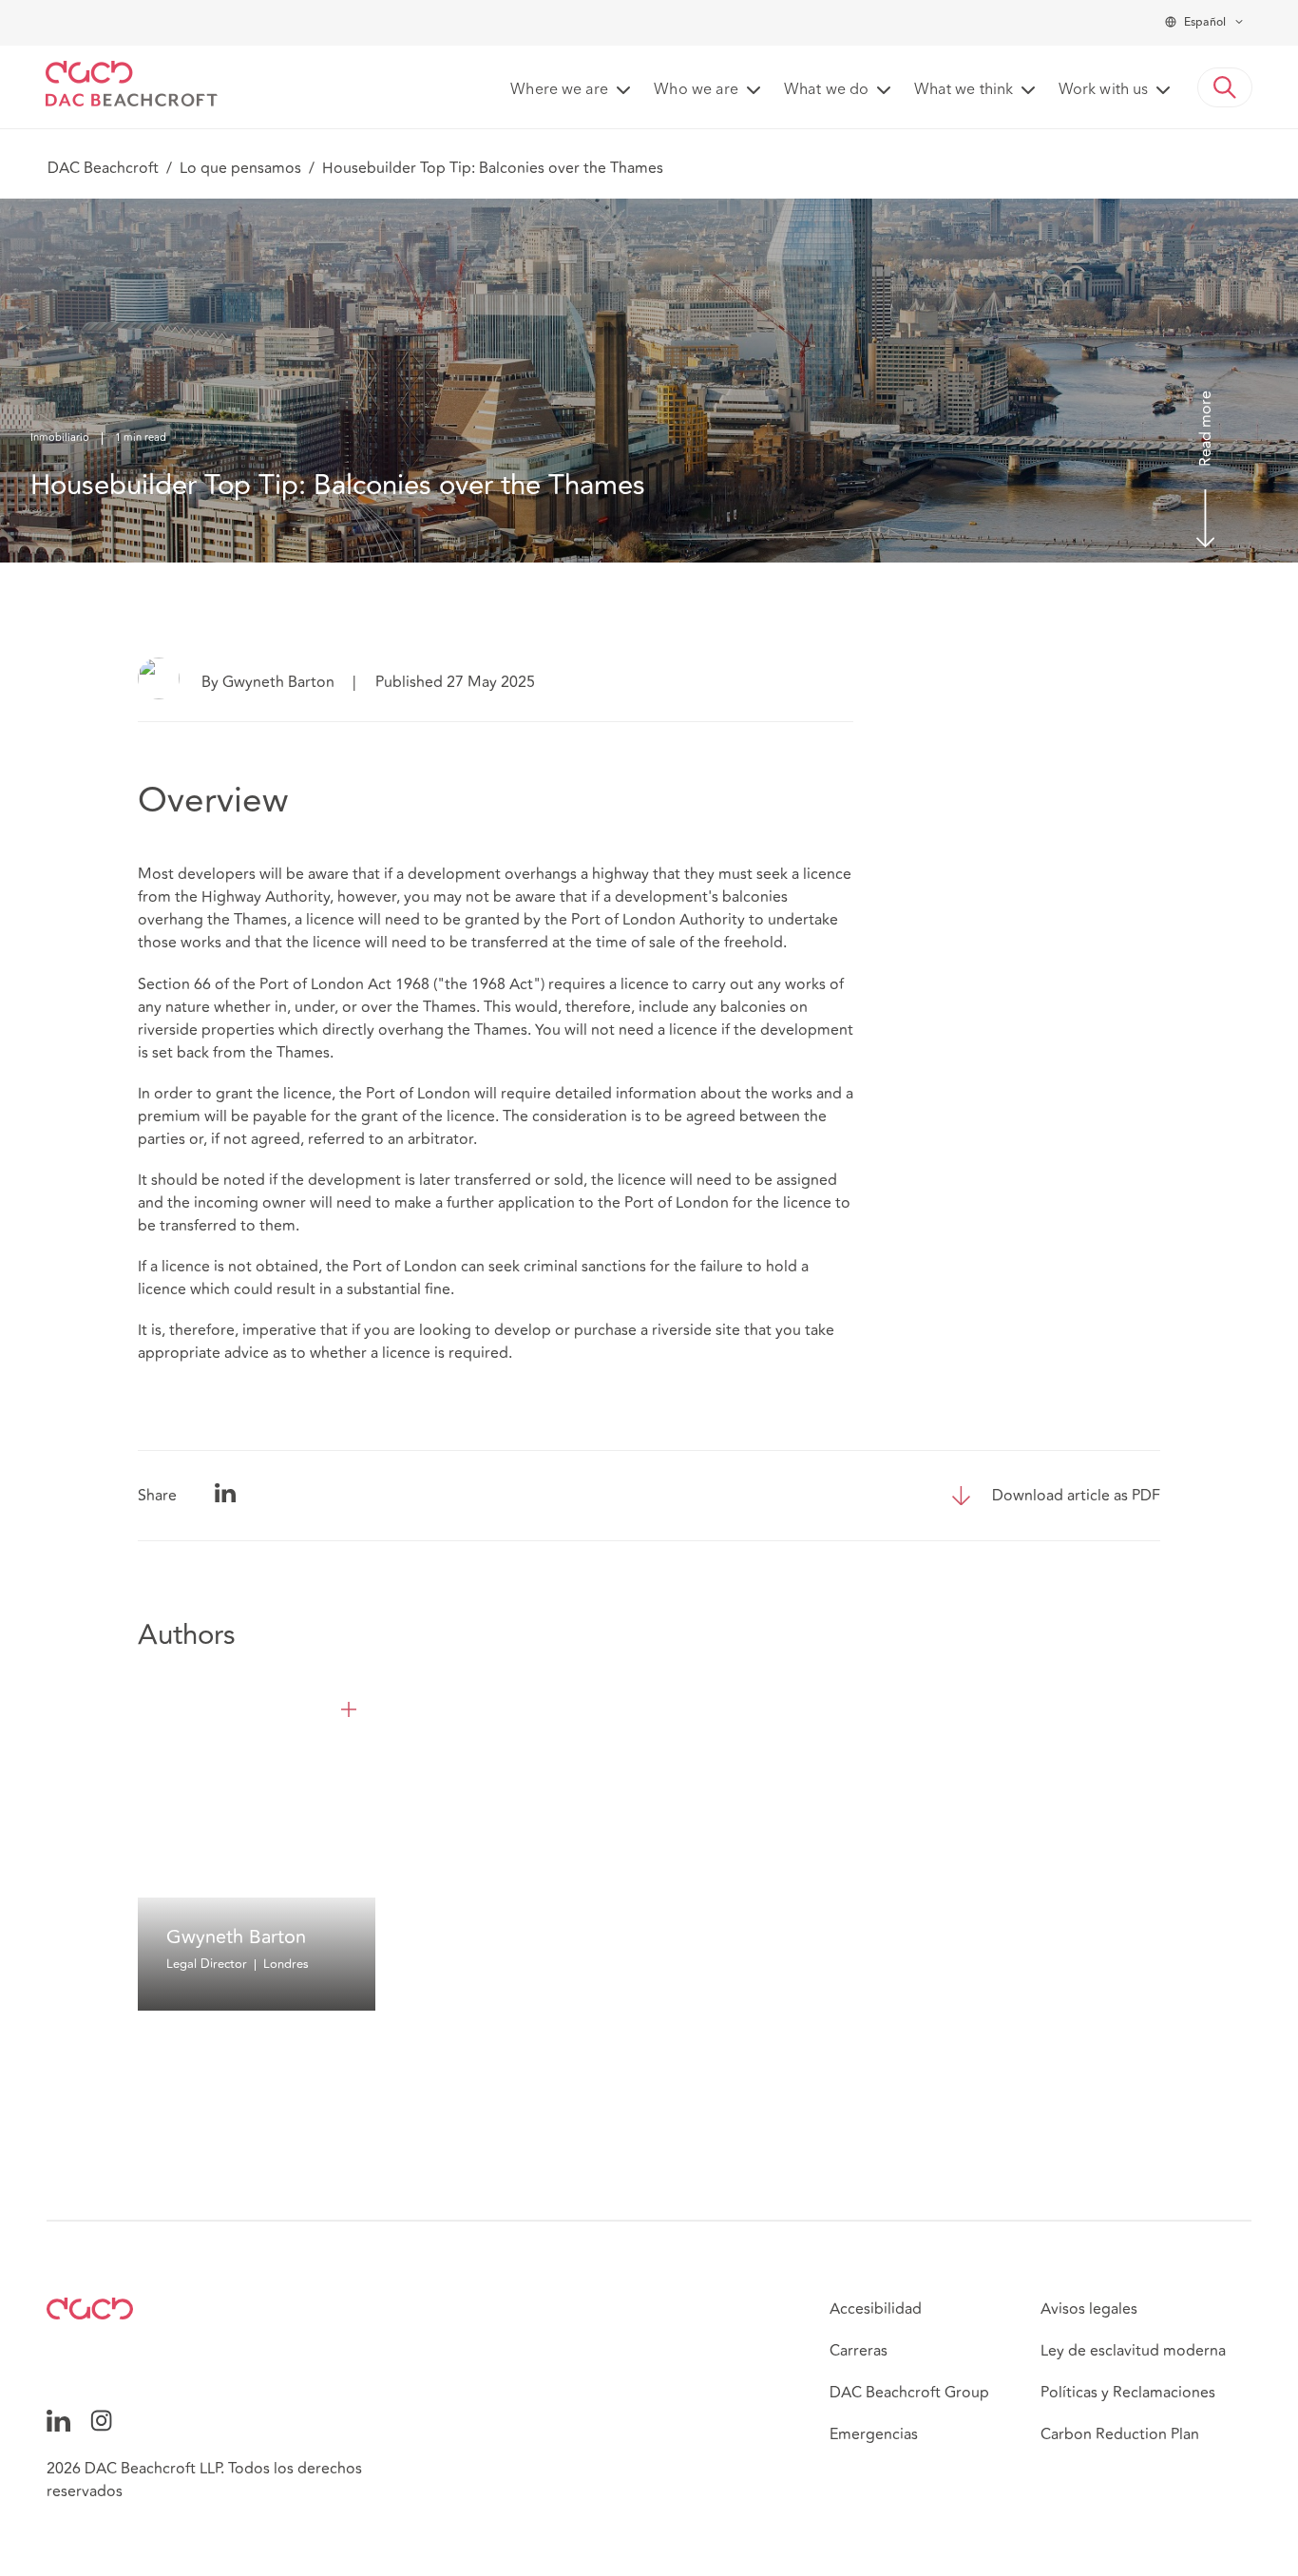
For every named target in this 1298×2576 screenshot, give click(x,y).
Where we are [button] (559, 90)
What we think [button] (964, 90)
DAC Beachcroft (103, 168)
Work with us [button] (1103, 90)
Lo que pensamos (240, 168)
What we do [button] (826, 90)
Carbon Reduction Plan (1120, 2434)
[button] (1225, 87)
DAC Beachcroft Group (909, 2393)
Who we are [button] (696, 90)
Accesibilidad (876, 2309)
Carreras (859, 2351)
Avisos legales (1089, 2309)
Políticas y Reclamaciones (1128, 2393)
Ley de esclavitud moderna (1133, 2351)
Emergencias (874, 2434)
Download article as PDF (1076, 1496)
